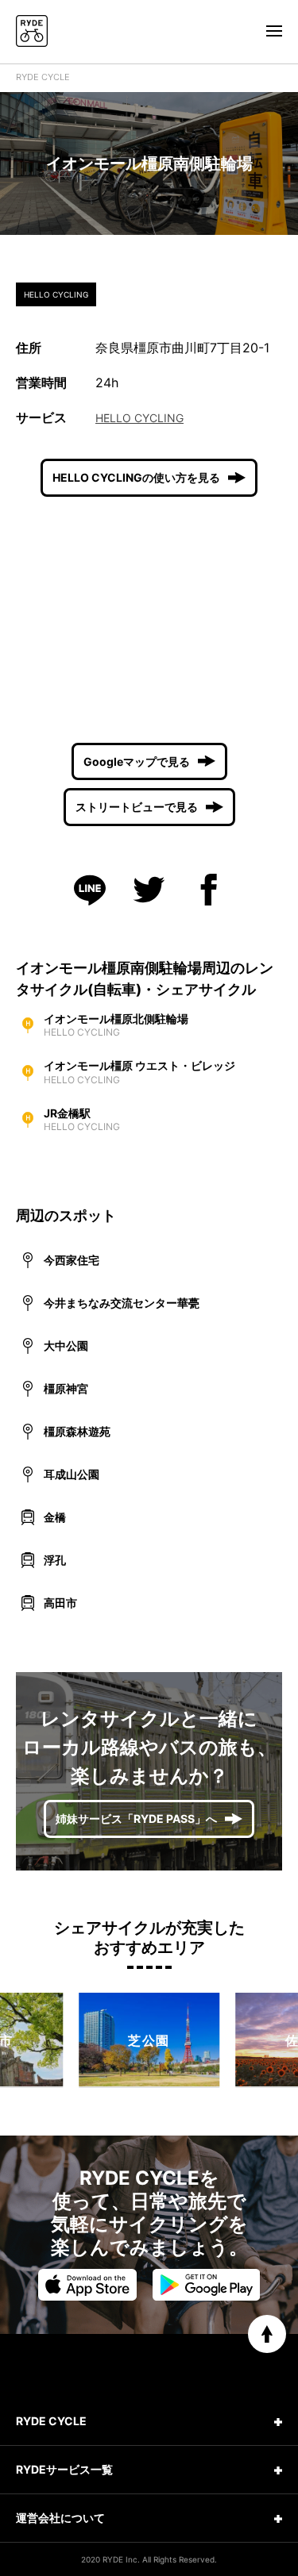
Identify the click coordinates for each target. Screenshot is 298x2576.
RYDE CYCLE (43, 77)
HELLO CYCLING (139, 418)
